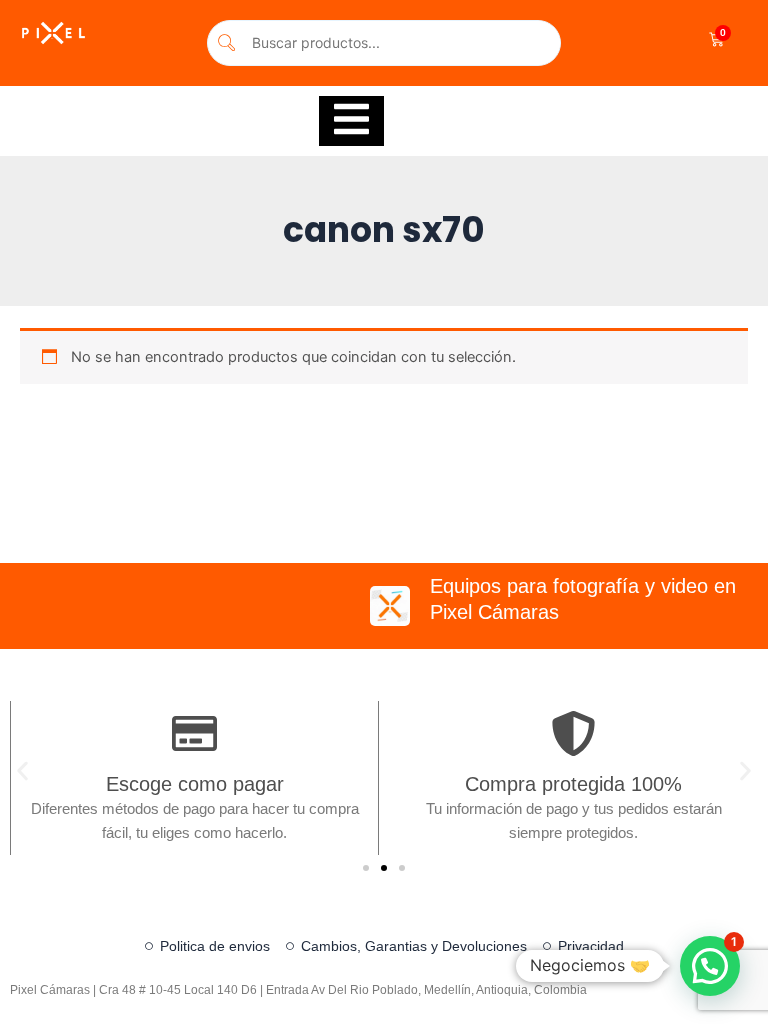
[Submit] (227, 42)
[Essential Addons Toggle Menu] (351, 121)
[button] (22, 771)
